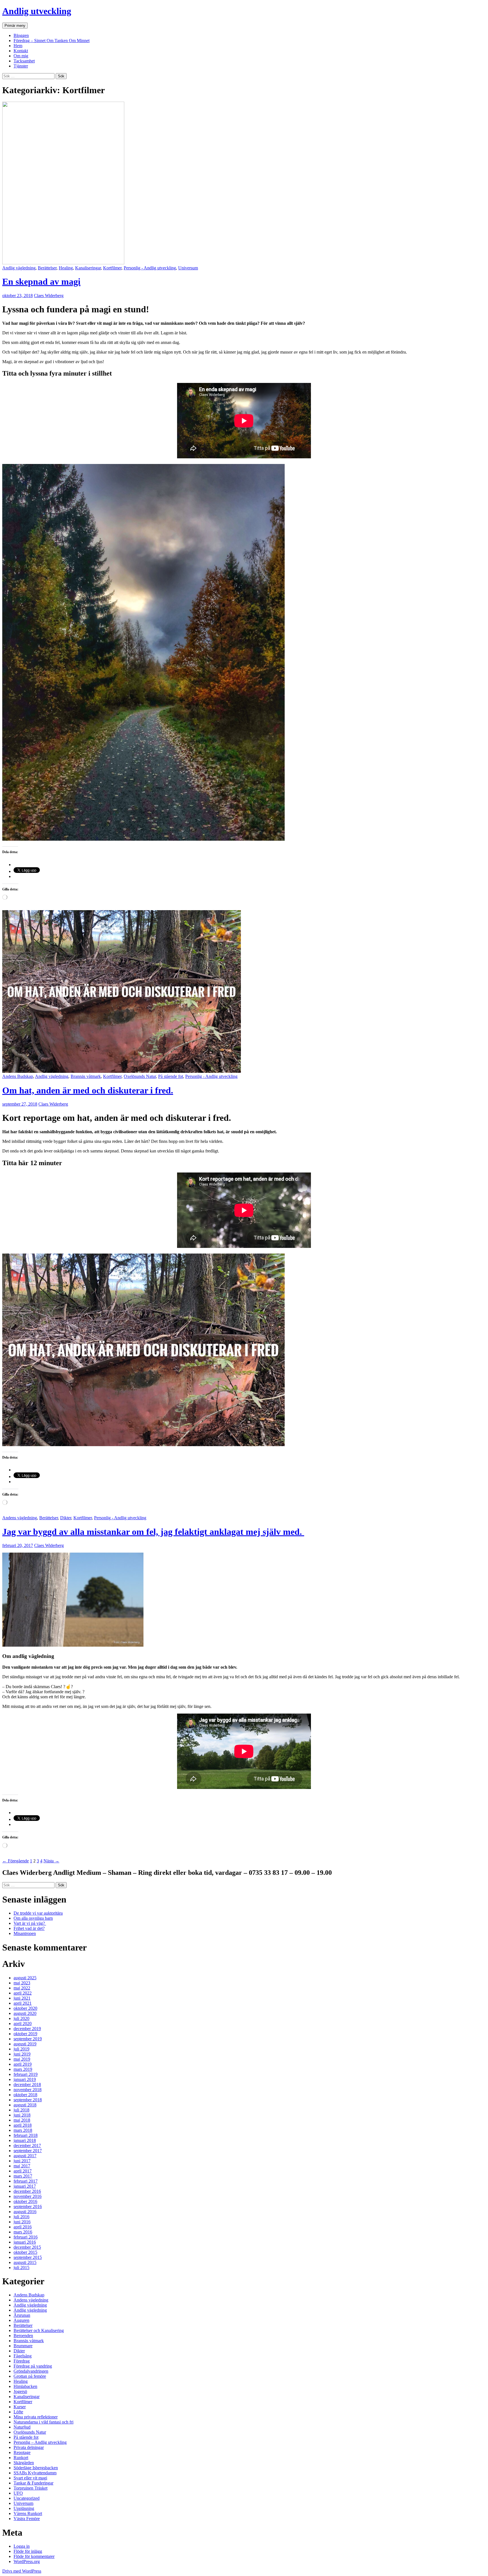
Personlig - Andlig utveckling (150, 268)
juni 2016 (22, 2222)
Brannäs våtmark (86, 1076)
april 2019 (23, 2064)
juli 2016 (21, 2217)
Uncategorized (27, 2498)
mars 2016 (23, 2232)
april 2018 (23, 2125)
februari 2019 (26, 2074)
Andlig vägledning (19, 268)
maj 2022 (22, 1988)
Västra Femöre (27, 2519)
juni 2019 (22, 2054)
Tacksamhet (24, 61)
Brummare (23, 2346)
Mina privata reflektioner (36, 2417)
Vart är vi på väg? (30, 1923)
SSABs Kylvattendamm (35, 2473)
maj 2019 (22, 2059)
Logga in (22, 2546)
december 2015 (27, 2247)
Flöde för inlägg (28, 2551)
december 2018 (27, 2084)
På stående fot (171, 1076)
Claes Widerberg (49, 296)
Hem (18, 46)
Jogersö (20, 2391)
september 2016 (28, 2206)
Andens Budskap (18, 1076)
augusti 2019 (25, 2044)
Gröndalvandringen (31, 2371)
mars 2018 (23, 2130)
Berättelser (47, 268)
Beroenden (23, 2336)
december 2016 (27, 2191)
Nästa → (51, 1861)
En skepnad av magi (41, 282)
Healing (66, 268)
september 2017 (28, 2151)
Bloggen (21, 35)
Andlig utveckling (37, 11)
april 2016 (23, 2227)
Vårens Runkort (28, 2513)
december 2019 (27, 2029)
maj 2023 (22, 1983)
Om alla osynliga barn (33, 1918)
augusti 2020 (25, 2013)
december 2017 (27, 2145)
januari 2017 (25, 2186)
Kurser (20, 2407)
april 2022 (23, 1993)
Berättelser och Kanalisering (39, 2330)
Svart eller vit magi (30, 2478)
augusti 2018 (25, 2105)
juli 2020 (21, 2018)
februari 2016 (26, 2237)
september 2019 (28, 2039)
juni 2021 (22, 1998)
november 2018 (28, 2090)
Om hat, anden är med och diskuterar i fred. (88, 1090)
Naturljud (22, 2427)
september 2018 (28, 2100)
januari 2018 (25, 2140)
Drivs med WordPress (22, 2571)
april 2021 (23, 2003)
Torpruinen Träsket (30, 2488)
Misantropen (25, 1933)
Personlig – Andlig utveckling (40, 2442)
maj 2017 (22, 2166)
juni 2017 (22, 2161)
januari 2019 (25, 2079)
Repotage (22, 2452)
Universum (188, 268)
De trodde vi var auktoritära (38, 1913)
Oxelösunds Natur (140, 1076)
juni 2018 (22, 2115)
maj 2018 (22, 2120)
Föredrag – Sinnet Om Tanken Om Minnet (52, 41)
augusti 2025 (25, 1978)
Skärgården (24, 2463)
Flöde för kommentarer (34, 2556)
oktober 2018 (25, 2095)
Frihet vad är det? (29, 1928)
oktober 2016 (25, 2201)
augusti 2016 (25, 2212)
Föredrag (22, 2361)
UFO (18, 2493)
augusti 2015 (25, 2262)
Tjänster (21, 66)
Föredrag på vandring (33, 2366)
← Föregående (16, 1861)
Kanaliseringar (88, 268)
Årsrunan (22, 2315)
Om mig (21, 56)
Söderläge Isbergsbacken (36, 2468)
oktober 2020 (25, 2008)
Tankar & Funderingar (33, 2483)
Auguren (21, 2320)
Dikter (66, 1518)
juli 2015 (21, 2267)
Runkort (21, 2458)
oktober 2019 (25, 2034)
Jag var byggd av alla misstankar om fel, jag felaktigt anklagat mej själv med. (153, 1532)
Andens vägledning (20, 1518)
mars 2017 (23, 2176)
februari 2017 (26, 2181)
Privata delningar (29, 2447)
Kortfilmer (112, 268)
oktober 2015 (25, 2252)
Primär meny (15, 26)
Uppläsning (24, 2508)
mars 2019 (23, 2069)
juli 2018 (21, 2110)
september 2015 (28, 2257)
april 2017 (23, 2171)
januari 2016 (25, 2242)
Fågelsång (23, 2356)
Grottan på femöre (30, 2376)
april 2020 (23, 2023)
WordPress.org (27, 2561)
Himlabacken (25, 2386)
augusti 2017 (25, 2156)
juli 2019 (21, 2049)
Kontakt (21, 51)
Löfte (18, 2412)
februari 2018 (26, 2135)
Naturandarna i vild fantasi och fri (43, 2422)
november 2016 (28, 2196)
